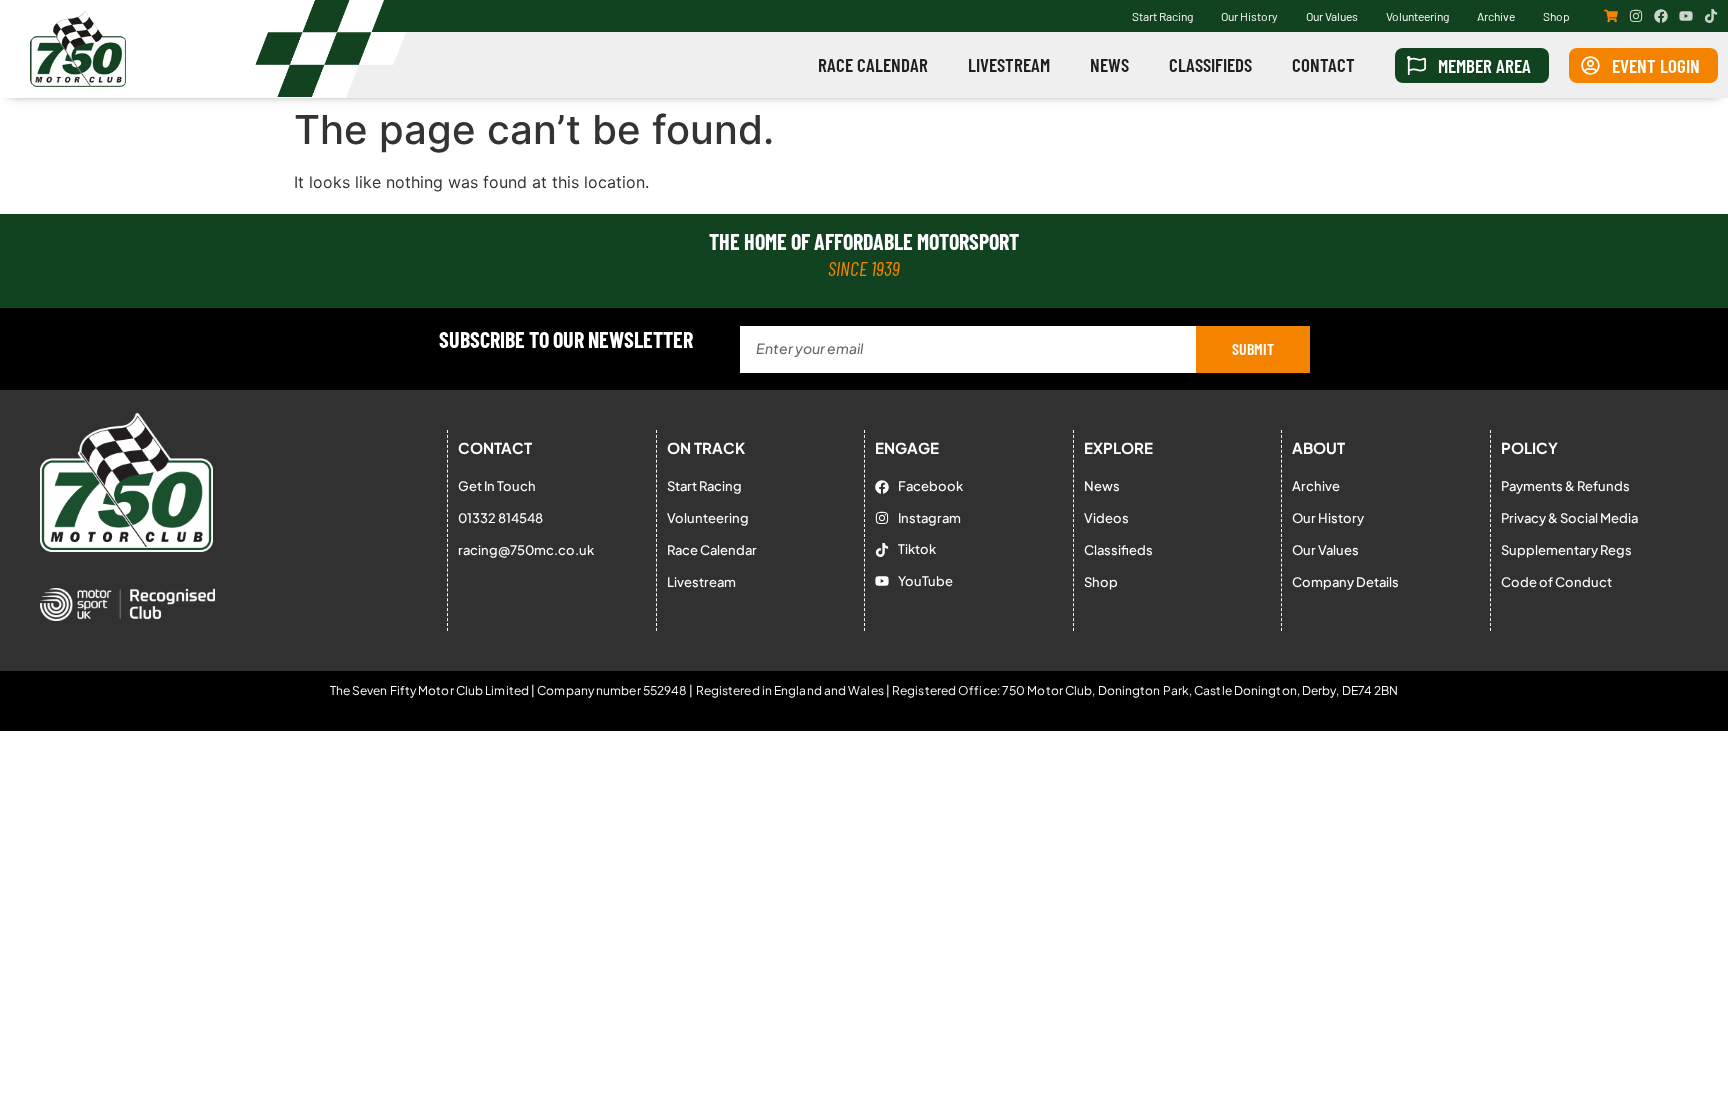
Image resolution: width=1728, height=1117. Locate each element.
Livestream (1009, 64)
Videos (1106, 518)
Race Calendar (873, 64)
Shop (1556, 16)
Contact (1323, 64)
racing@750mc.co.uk (526, 550)
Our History (1249, 16)
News (1109, 64)
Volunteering (1417, 16)
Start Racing (1162, 16)
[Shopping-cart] (1611, 16)
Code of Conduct (1556, 582)
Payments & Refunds (1565, 486)
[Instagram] (1636, 16)
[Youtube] (1686, 16)
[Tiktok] (1711, 16)
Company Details (1345, 582)
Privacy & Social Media (1569, 518)
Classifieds (1210, 64)
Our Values (1332, 16)
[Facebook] (1661, 16)
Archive (1496, 16)
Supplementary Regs (1566, 550)
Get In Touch (497, 486)
